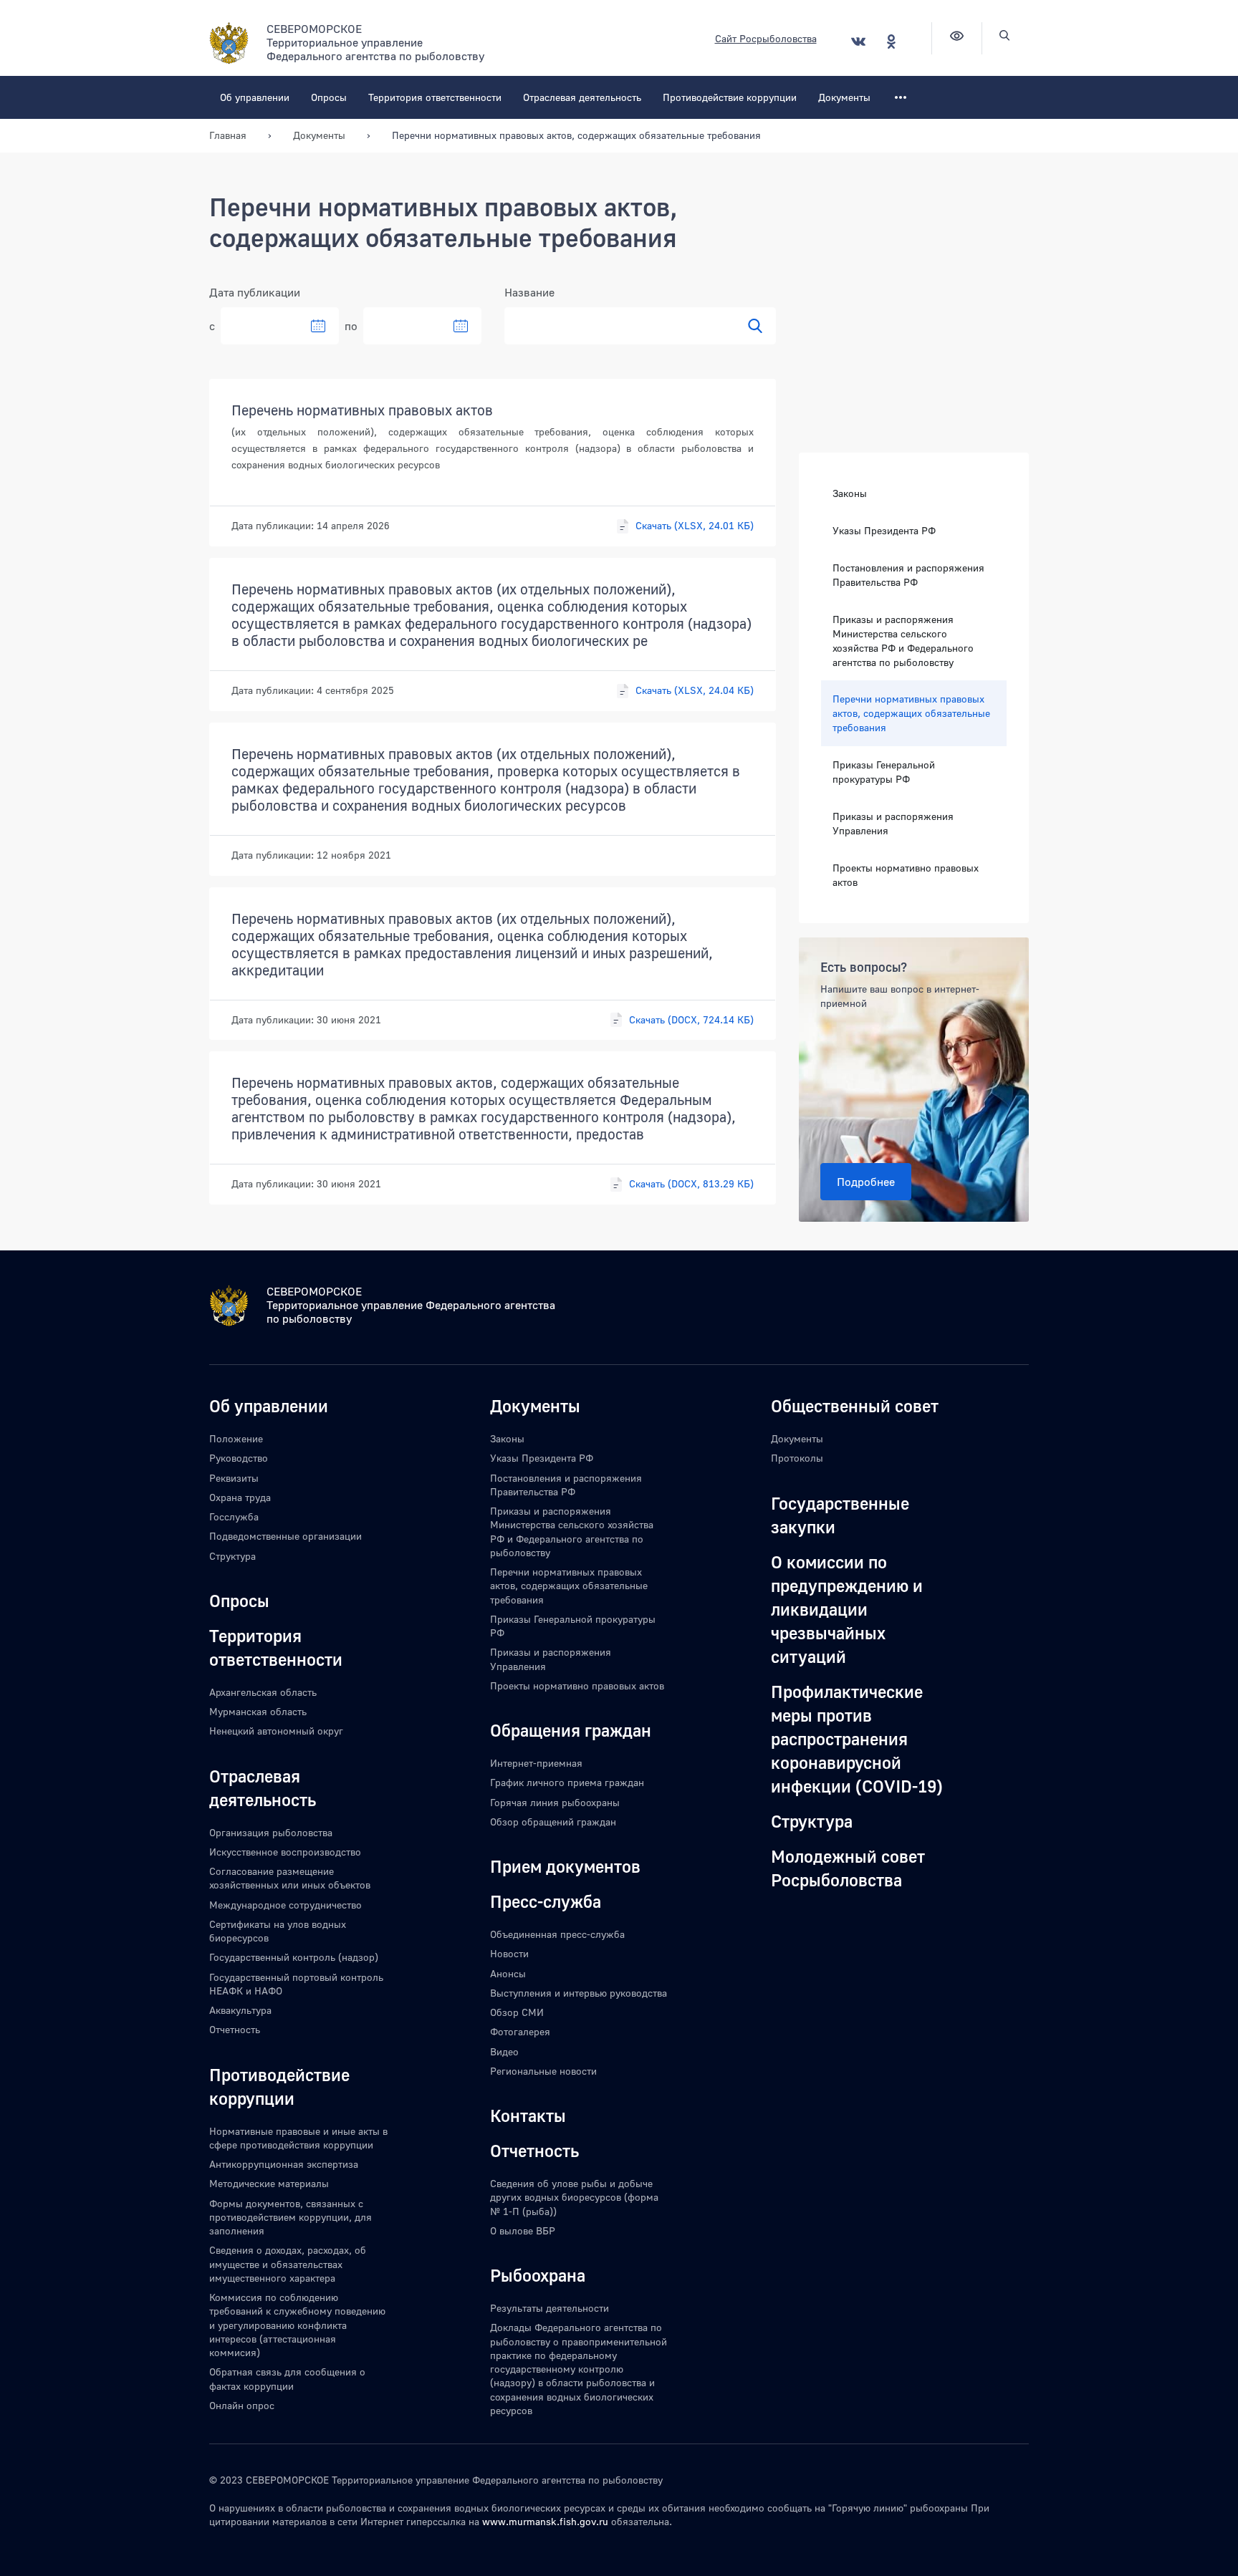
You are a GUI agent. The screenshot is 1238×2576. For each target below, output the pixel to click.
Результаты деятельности (550, 2308)
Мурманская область (258, 1711)
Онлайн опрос (242, 2405)
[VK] (858, 41)
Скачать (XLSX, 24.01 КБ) (695, 525)
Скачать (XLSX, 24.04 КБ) (695, 690)
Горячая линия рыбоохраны (555, 1802)
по (351, 326)
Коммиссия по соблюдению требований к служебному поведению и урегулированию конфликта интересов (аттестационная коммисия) (297, 2325)
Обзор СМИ (517, 2012)
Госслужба (234, 1516)
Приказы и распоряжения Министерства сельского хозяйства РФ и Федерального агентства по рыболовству (903, 641)
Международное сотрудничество (285, 1905)
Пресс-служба (546, 1901)
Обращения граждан (571, 1730)
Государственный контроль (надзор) (294, 1957)
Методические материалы (269, 2183)
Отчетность (235, 2029)
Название (529, 292)
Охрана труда (240, 1497)
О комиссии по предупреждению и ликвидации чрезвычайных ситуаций (847, 1609)
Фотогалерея (520, 2031)
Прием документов (565, 1866)
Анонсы (508, 1973)
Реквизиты (234, 1478)
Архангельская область (263, 1692)
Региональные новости (543, 2071)
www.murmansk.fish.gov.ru (545, 2521)
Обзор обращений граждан (553, 1822)
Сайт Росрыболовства (766, 38)
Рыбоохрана (538, 2275)
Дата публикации (255, 292)
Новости (509, 1953)
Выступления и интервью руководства (579, 1993)
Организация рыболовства (271, 1832)
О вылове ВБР (523, 2230)
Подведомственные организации (285, 1536)
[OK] (891, 41)
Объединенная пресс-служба (557, 1934)
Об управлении (255, 97)
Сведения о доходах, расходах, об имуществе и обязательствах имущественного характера (288, 2264)
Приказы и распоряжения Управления (893, 823)
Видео (504, 2051)
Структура (232, 1556)
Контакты (528, 2115)
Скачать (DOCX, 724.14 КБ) (691, 1019)
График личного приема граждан (567, 1782)
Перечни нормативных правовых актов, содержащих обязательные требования (911, 713)
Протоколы (797, 1458)
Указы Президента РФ (884, 530)
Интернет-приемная (536, 1763)
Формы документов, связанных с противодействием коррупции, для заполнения (291, 2217)
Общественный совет (855, 1405)
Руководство (239, 1458)
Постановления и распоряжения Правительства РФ (908, 575)
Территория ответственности (435, 97)
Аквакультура (240, 2010)
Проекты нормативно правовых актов (906, 875)
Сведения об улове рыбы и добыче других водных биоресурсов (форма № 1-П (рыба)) (574, 2197)
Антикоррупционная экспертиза (284, 2164)
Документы (844, 97)
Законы (850, 493)
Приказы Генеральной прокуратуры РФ (884, 772)
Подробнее (866, 1182)
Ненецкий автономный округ (276, 1731)
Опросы (329, 97)
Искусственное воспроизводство (285, 1852)
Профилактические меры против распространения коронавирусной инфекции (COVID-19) (857, 1738)
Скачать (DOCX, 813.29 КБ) (691, 1183)
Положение (236, 1438)
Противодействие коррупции (730, 97)
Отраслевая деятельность (582, 97)
